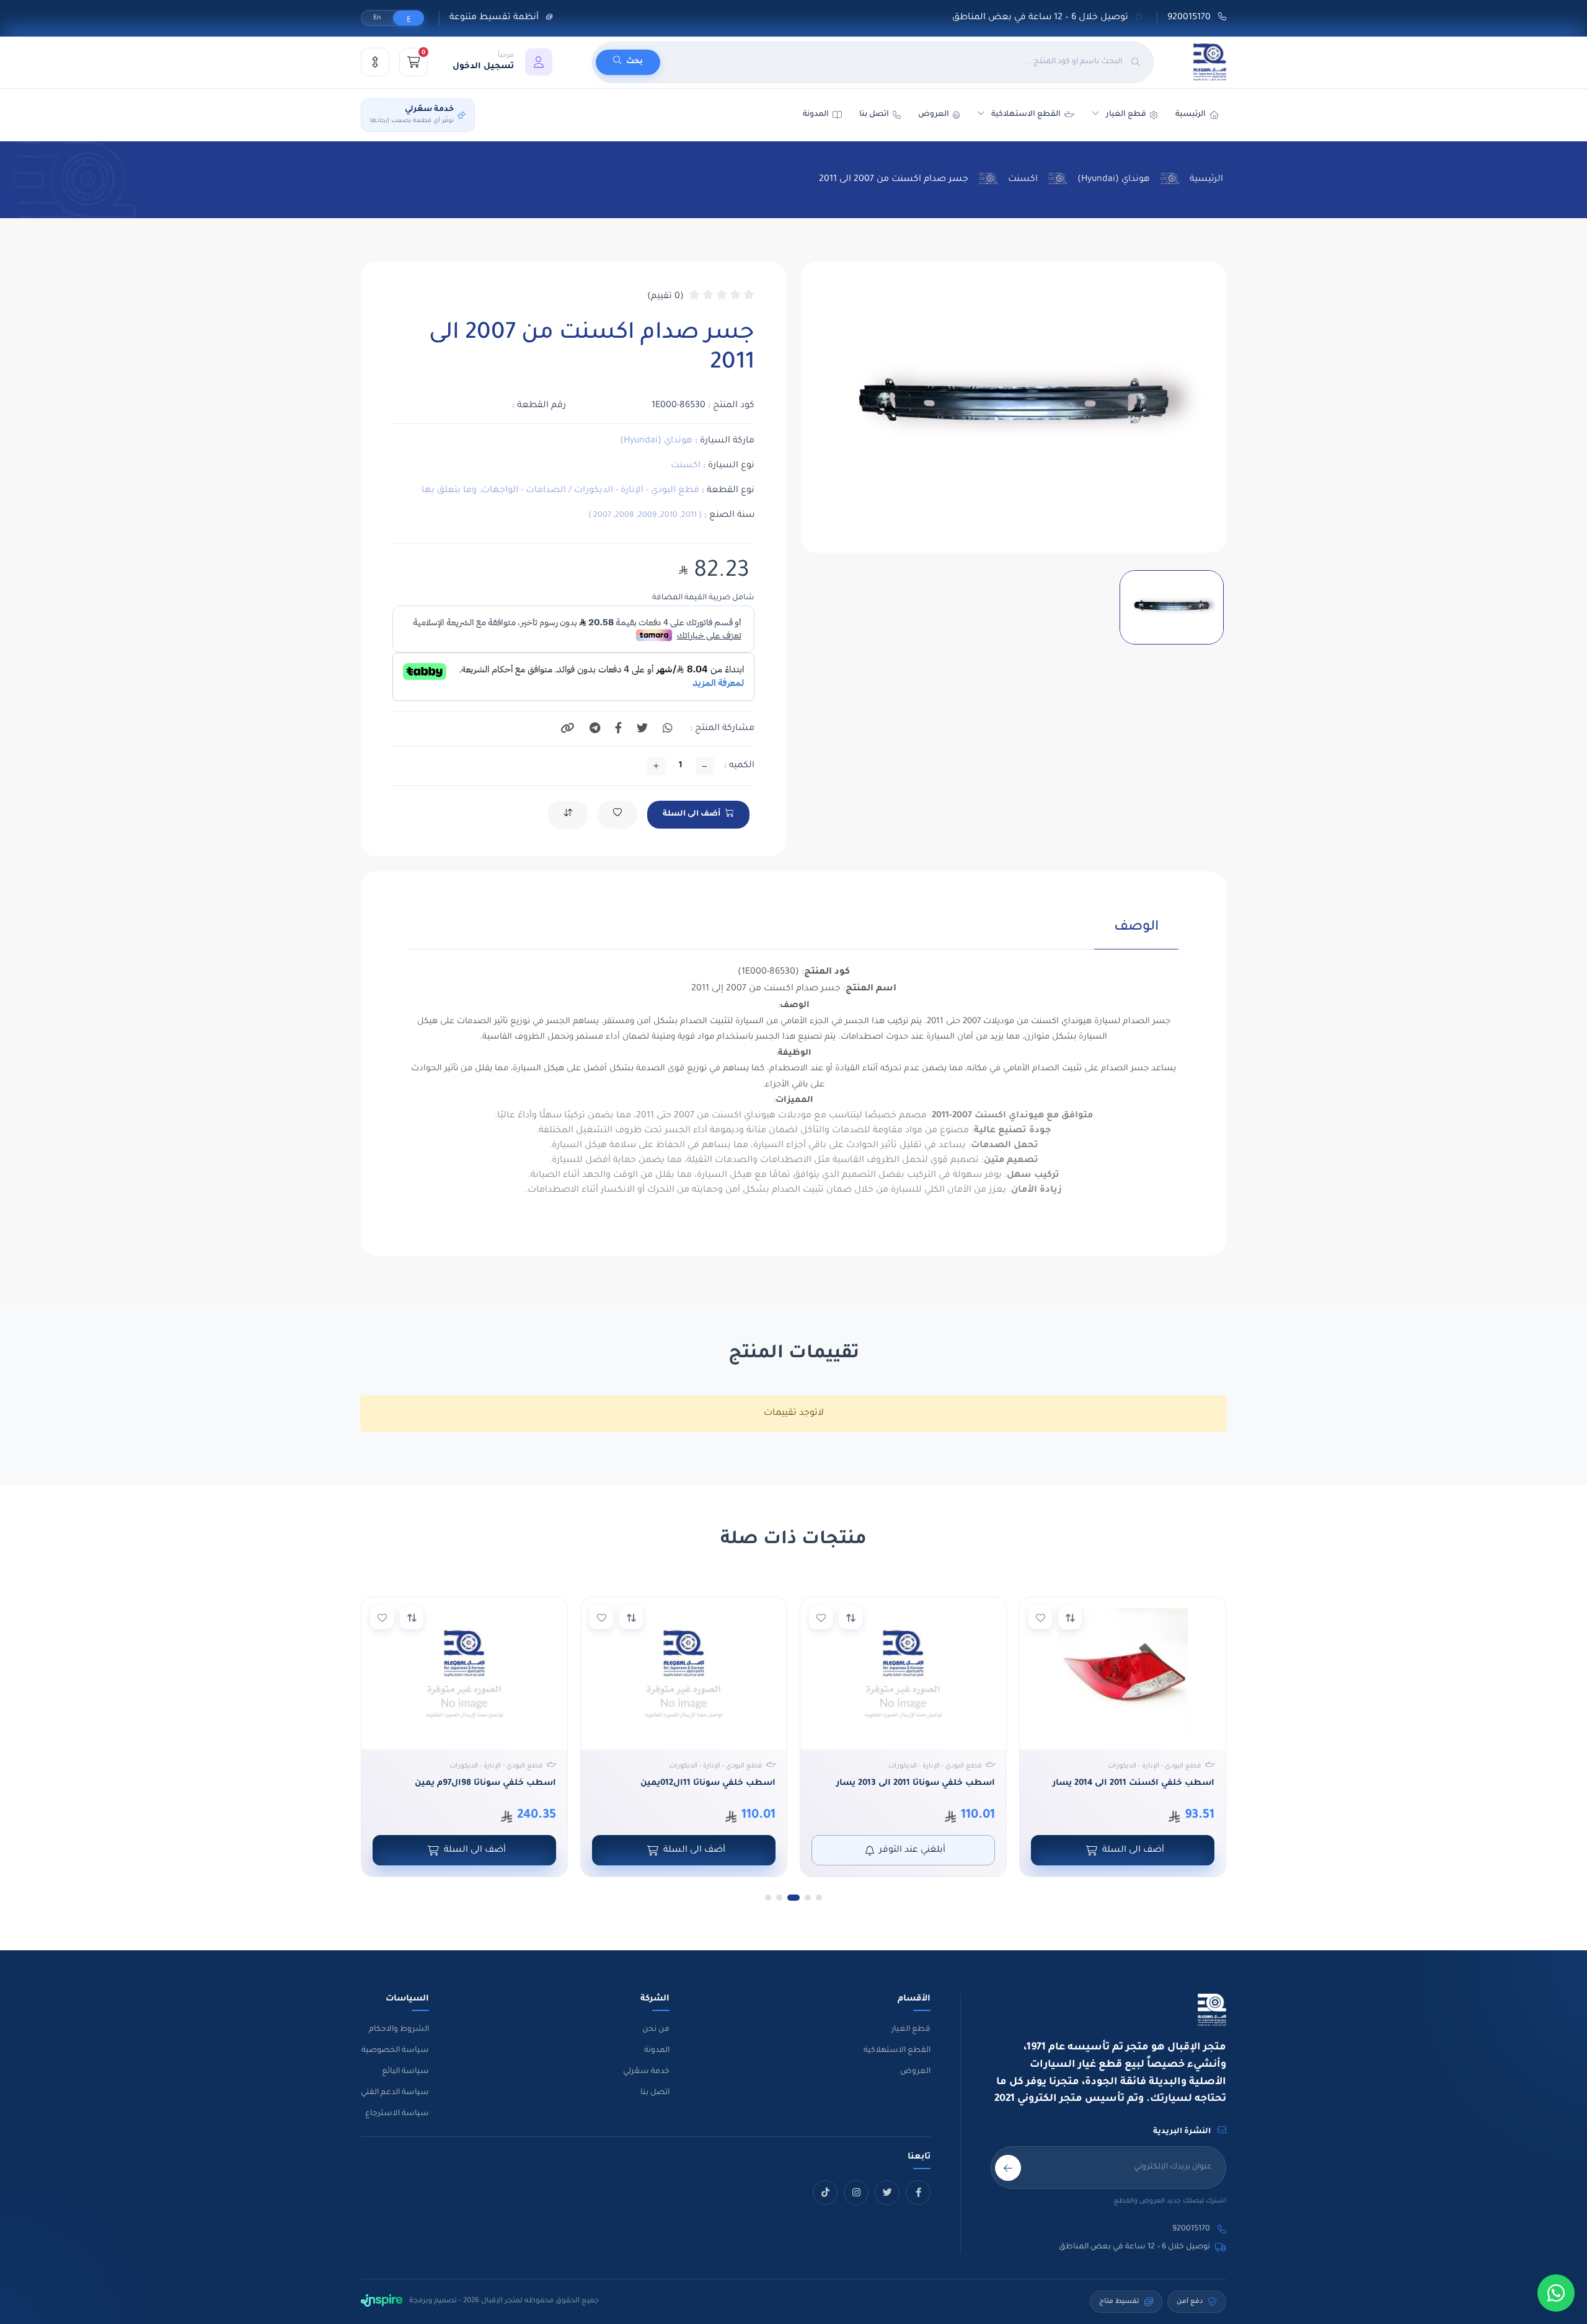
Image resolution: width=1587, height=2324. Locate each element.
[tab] (1136, 934)
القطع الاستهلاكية (1026, 115)
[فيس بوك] (918, 2193)
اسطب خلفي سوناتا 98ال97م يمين (485, 1783)
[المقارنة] (375, 62)
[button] (502, 62)
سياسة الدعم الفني (395, 2093)
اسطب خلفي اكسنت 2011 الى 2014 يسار (1134, 1783)
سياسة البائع (405, 2072)
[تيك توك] (825, 2193)
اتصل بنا (874, 115)
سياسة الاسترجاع (397, 2114)
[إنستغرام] (856, 2193)
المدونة (657, 2051)
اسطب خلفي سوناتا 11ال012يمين (708, 1783)
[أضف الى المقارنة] (1070, 1618)
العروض (934, 115)
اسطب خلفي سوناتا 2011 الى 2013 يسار (916, 1783)
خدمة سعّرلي (646, 2072)
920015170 (1190, 18)
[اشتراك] (1008, 2168)
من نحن (656, 2030)
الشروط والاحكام (399, 2030)
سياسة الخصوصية (395, 2051)
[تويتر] (887, 2193)
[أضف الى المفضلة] (1040, 1618)
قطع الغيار (911, 2030)
